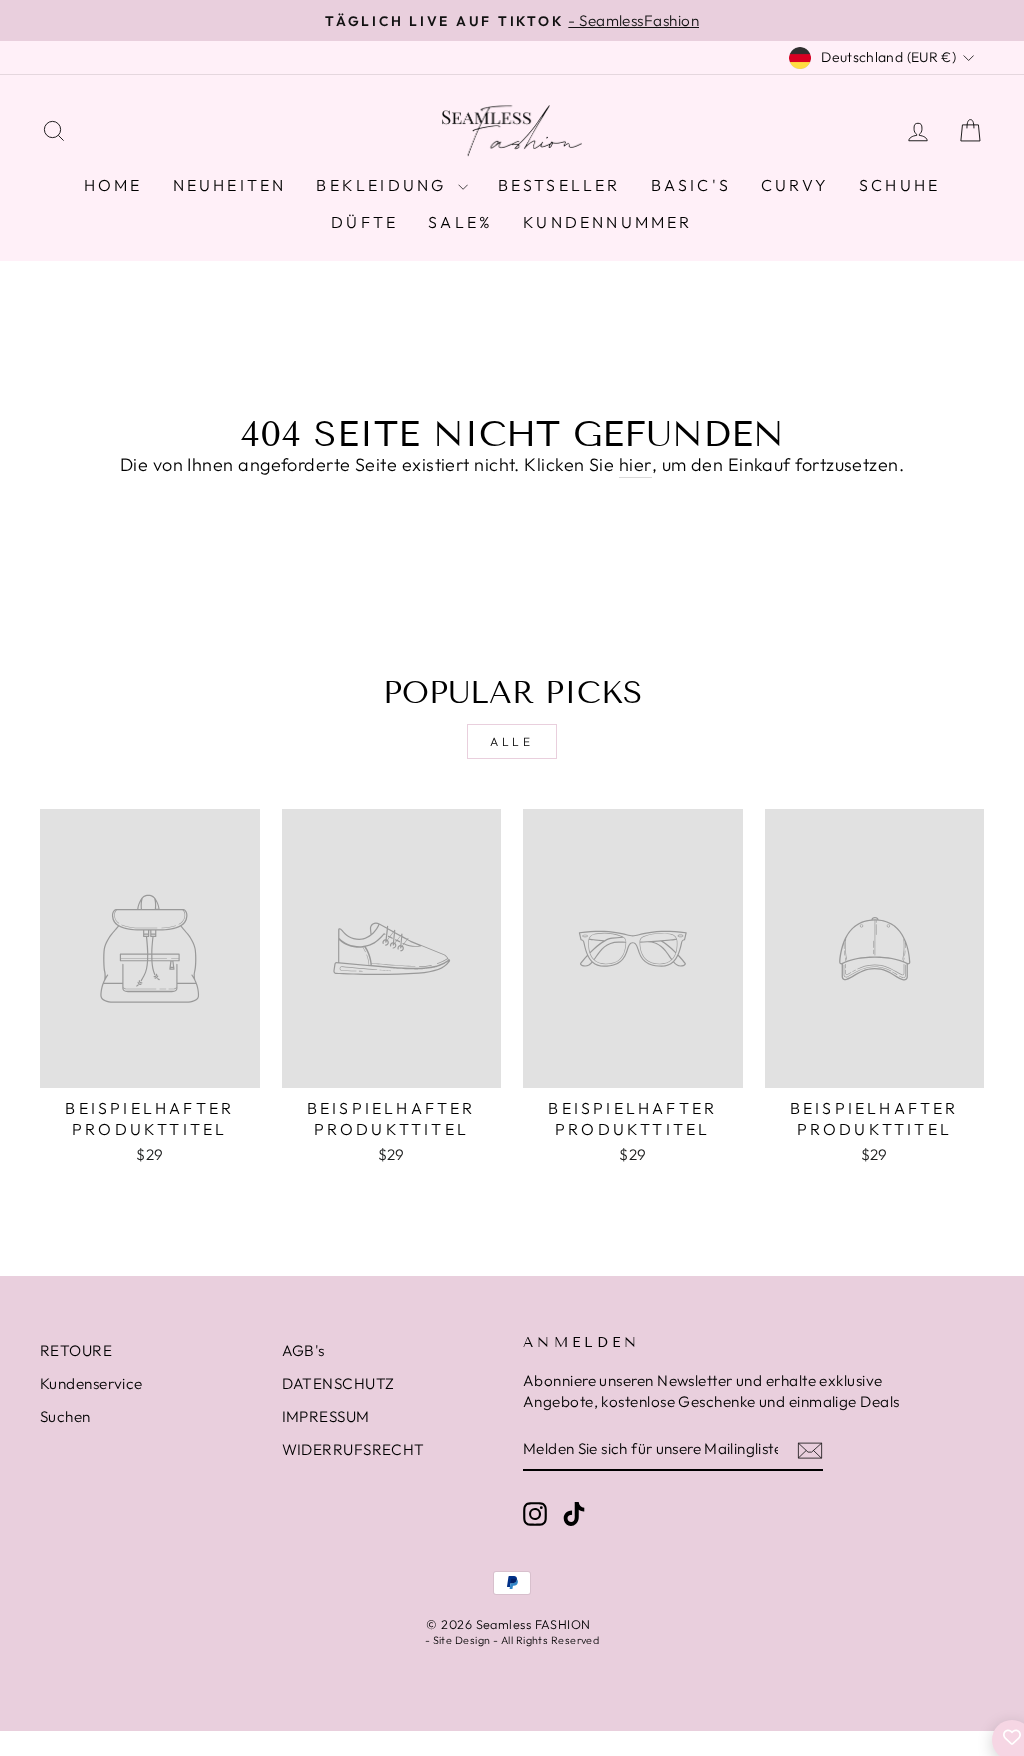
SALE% (460, 222)
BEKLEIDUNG (384, 185)
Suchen (65, 1416)
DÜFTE (364, 222)
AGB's (303, 1350)
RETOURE (76, 1350)
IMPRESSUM (326, 1416)
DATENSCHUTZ (338, 1383)
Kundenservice (91, 1383)
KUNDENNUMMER (607, 222)
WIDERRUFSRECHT (353, 1449)
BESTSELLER (559, 185)
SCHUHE (899, 185)
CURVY (795, 185)
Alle (511, 741)
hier (635, 464)
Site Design (462, 1640)
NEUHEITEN (230, 185)
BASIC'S (691, 185)
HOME (113, 185)
